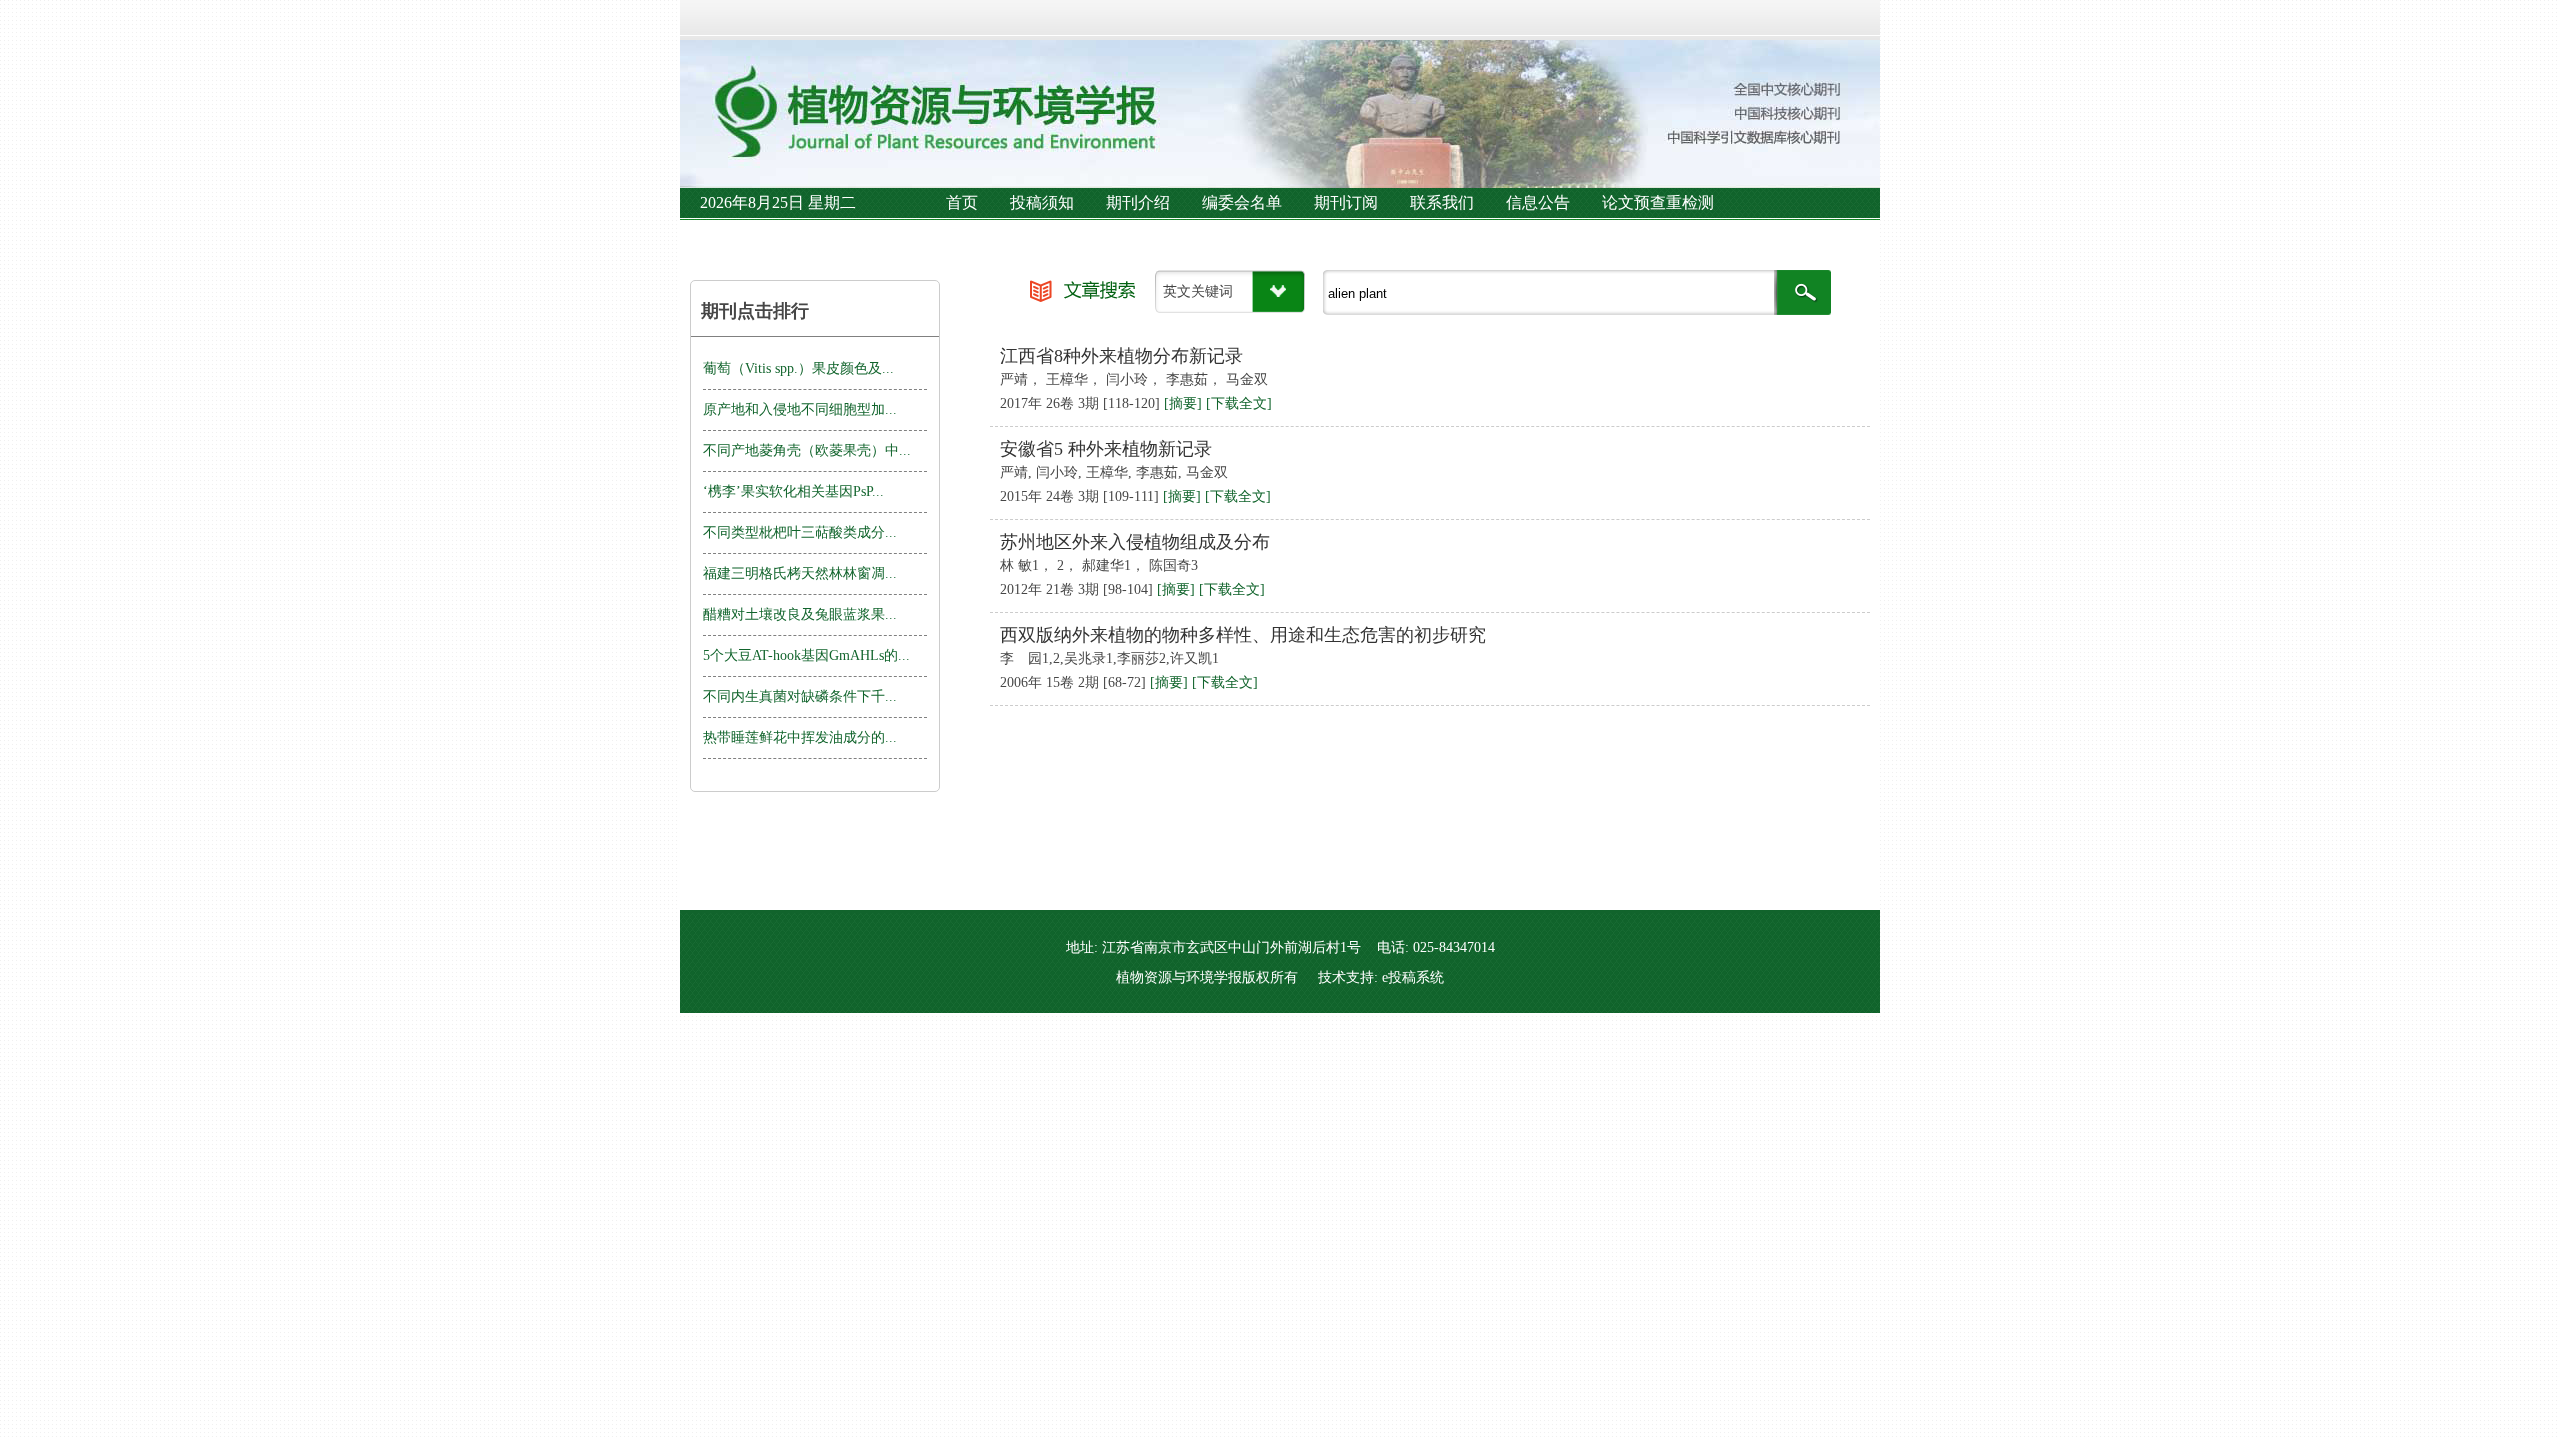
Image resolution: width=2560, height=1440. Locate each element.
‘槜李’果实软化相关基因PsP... (793, 491)
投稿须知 (1042, 202)
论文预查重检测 (1658, 202)
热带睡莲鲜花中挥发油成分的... (800, 737)
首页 (962, 202)
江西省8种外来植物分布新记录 (1121, 356)
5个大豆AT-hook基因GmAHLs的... (806, 655)
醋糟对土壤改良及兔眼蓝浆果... (800, 614)
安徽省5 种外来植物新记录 (1106, 449)
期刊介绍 (1138, 202)
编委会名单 (1242, 202)
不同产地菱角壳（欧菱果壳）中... (807, 450)
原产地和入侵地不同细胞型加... (800, 409)
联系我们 (1442, 202)
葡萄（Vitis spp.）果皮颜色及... (798, 368)
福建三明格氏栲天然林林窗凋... (800, 573)
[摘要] (1183, 403)
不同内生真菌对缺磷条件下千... (800, 696)
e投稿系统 (1413, 977)
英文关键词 (1198, 291)
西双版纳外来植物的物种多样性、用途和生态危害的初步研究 (1243, 635)
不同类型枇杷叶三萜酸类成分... (800, 532)
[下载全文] (1239, 403)
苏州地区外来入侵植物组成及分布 (1135, 542)
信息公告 (1538, 202)
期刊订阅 (1346, 202)
